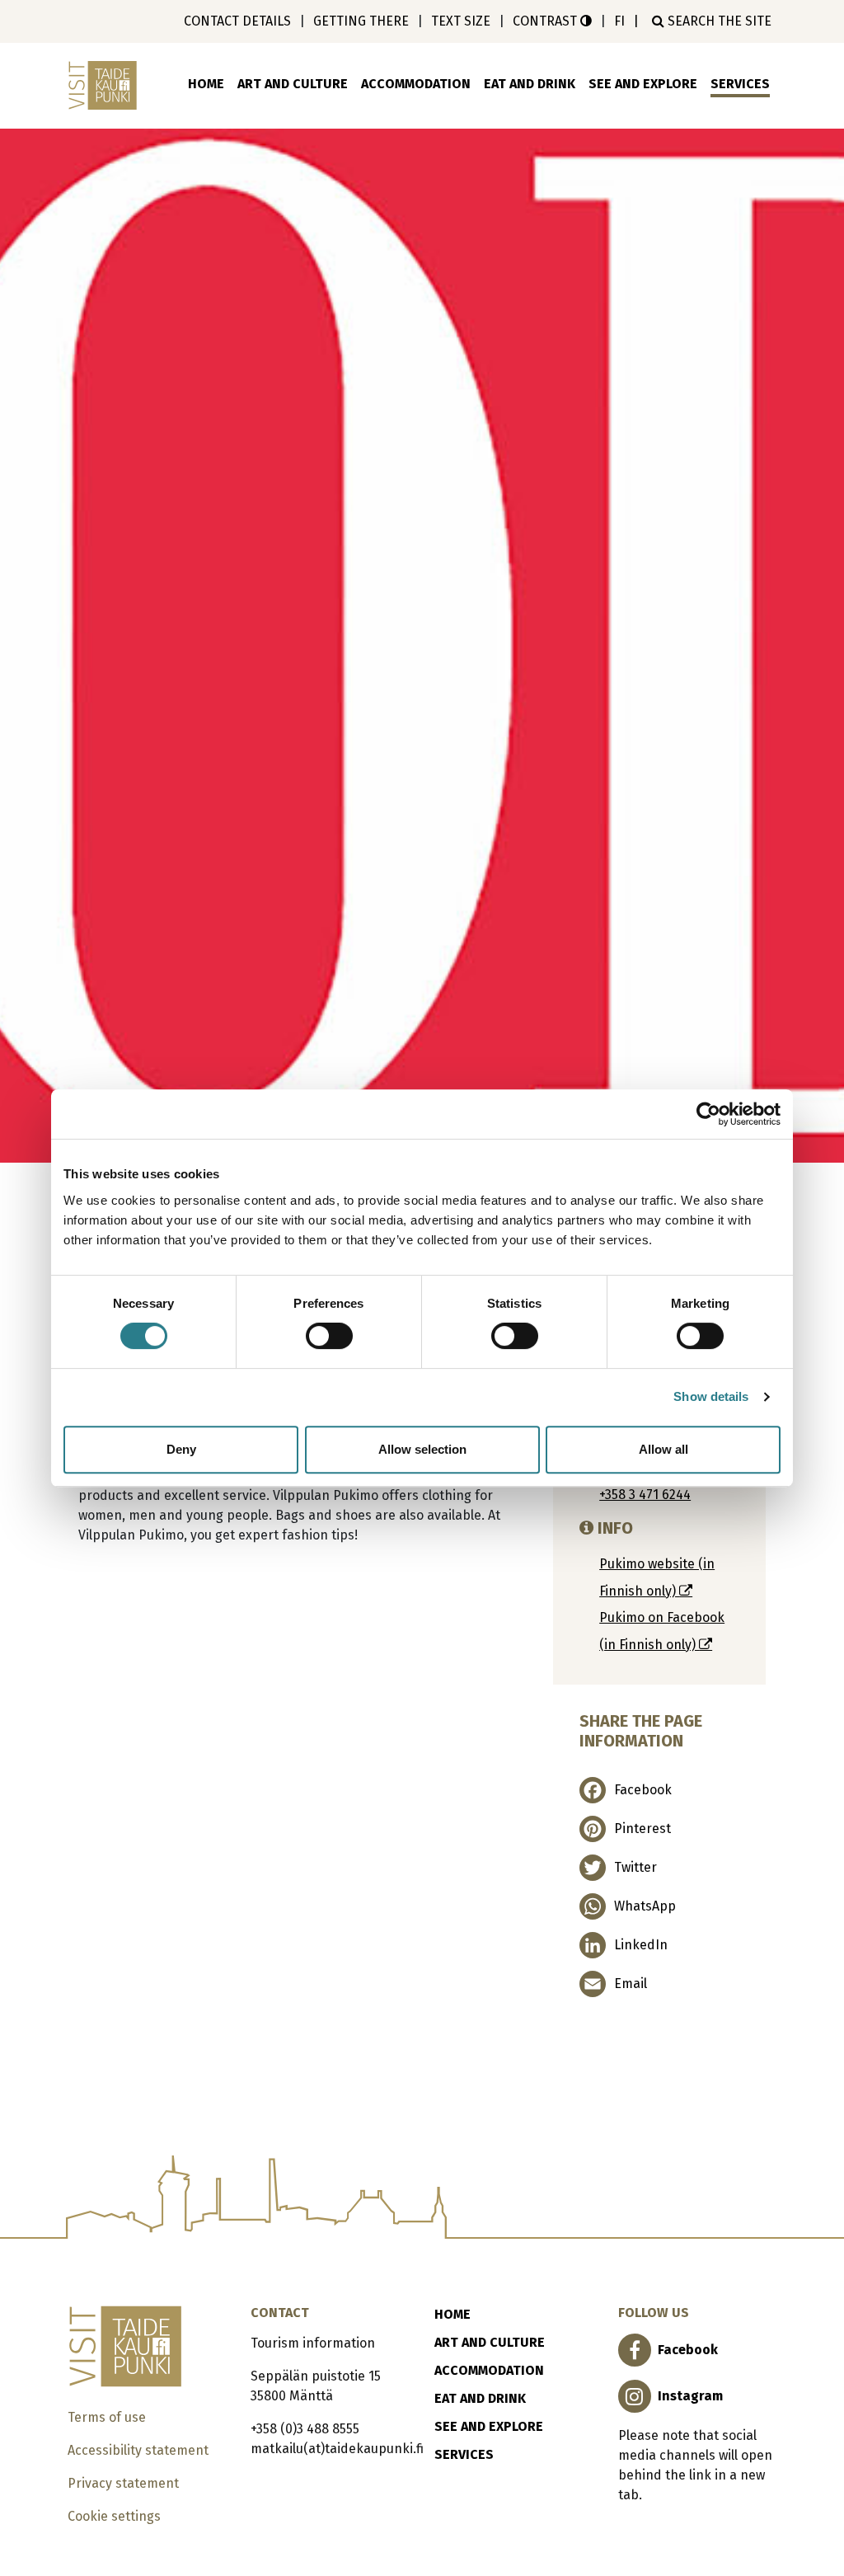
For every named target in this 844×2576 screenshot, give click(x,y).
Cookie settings (114, 2516)
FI (619, 21)
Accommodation (416, 84)
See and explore (643, 84)
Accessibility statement (138, 2450)
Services (740, 84)
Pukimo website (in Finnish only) (657, 1577)
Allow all (663, 1449)
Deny (181, 1449)
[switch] (329, 1336)
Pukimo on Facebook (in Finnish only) (662, 1631)
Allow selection (422, 1449)
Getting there (361, 21)
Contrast (546, 21)
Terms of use (107, 2417)
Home (206, 84)
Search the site (718, 21)
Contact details (237, 21)
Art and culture (293, 84)
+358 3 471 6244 (645, 1495)
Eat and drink (530, 84)
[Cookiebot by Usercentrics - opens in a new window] (708, 1114)
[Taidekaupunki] (105, 85)
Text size (461, 21)
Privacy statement (123, 2483)
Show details (711, 1396)
